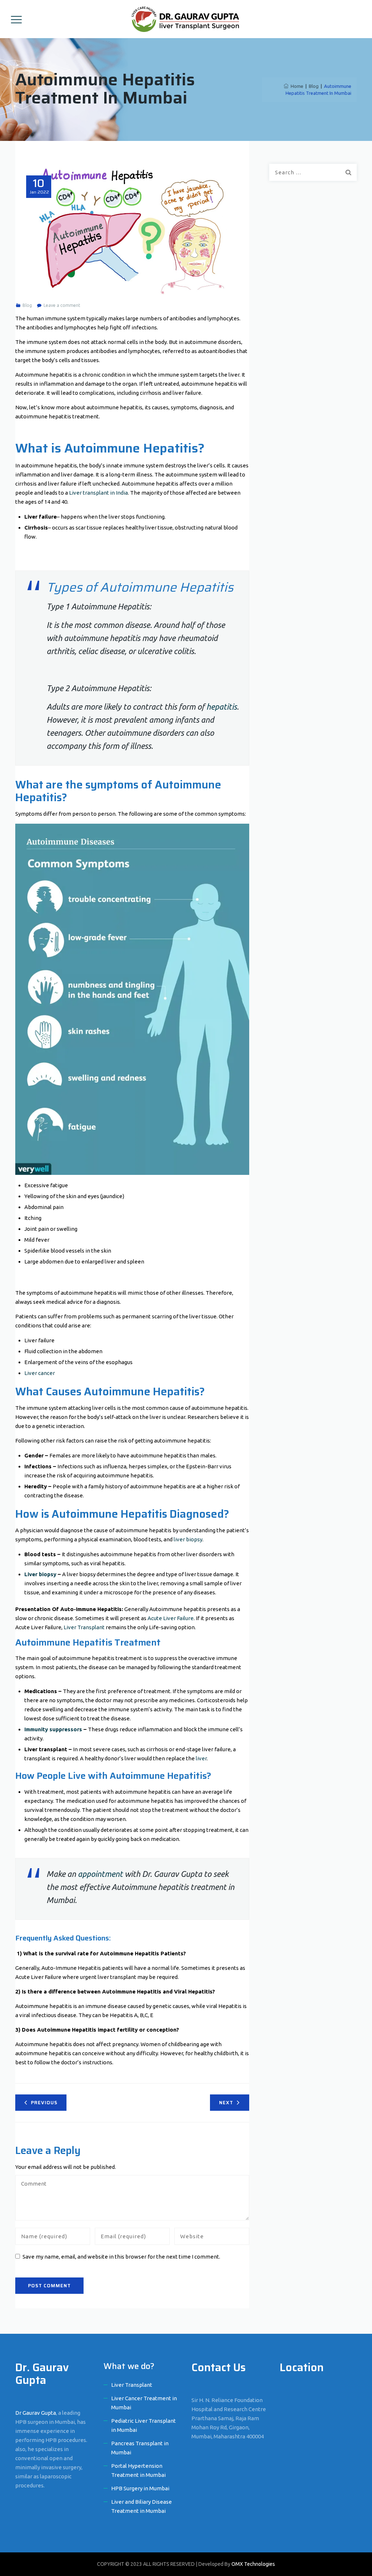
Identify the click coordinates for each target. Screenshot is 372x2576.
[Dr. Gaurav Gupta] (185, 19)
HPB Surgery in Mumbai (140, 2488)
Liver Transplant (84, 1627)
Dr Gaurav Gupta (36, 2413)
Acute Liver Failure (171, 1618)
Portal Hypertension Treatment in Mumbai (138, 2470)
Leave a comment (62, 305)
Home (296, 86)
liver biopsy (188, 1539)
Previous (44, 2103)
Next (226, 2103)
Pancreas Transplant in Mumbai (140, 2448)
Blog (27, 305)
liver (201, 1758)
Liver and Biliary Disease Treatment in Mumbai (141, 2506)
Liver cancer (40, 1373)
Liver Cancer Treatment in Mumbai (144, 2403)
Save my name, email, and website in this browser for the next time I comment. (121, 2257)
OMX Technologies (253, 2564)
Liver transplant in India (98, 493)
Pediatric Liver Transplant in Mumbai (143, 2425)
